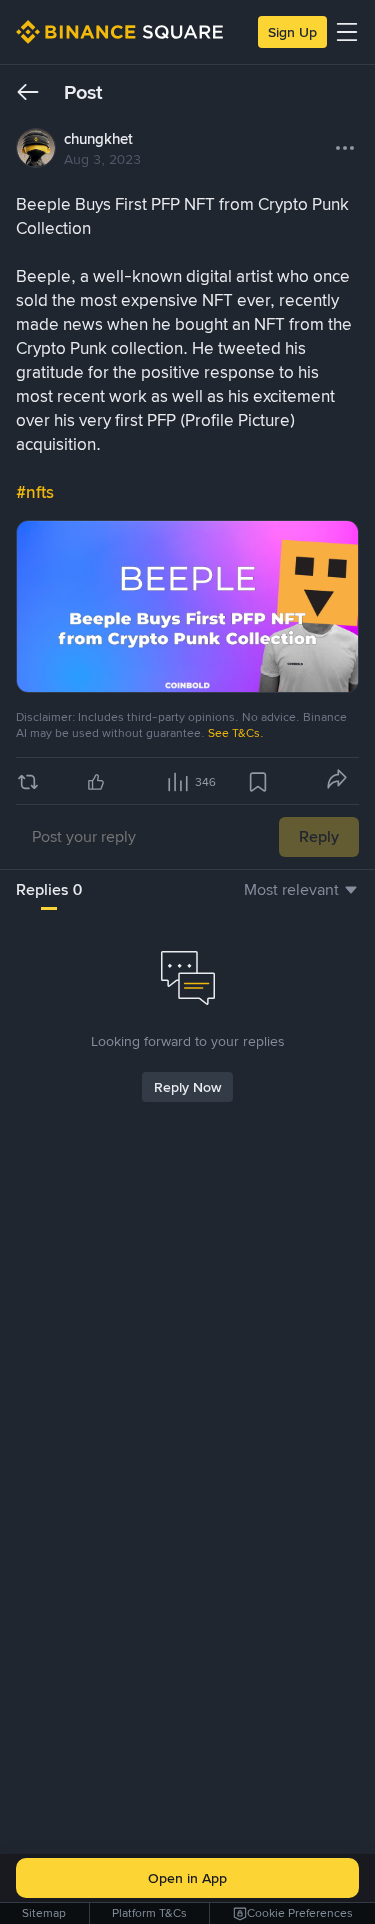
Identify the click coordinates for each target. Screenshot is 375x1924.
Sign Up (292, 32)
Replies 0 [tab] (49, 889)
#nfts (35, 492)
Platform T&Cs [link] (149, 1913)
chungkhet (98, 139)
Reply (319, 836)
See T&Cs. (236, 733)
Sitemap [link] (44, 1913)
